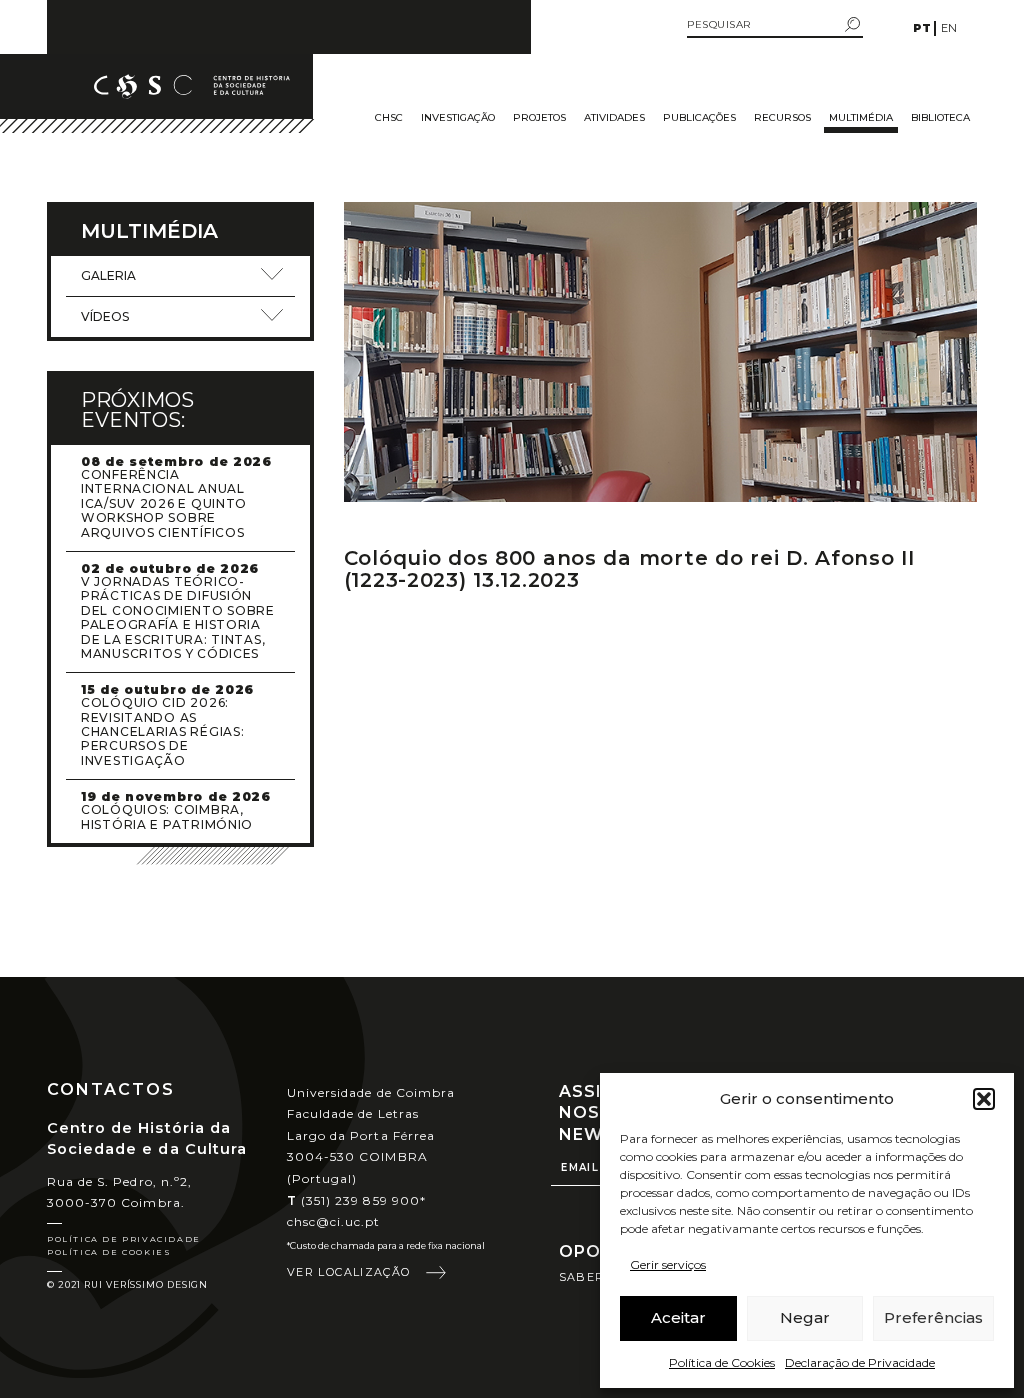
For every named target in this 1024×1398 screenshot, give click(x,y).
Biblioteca (940, 117)
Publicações (699, 117)
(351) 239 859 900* (356, 1200)
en (949, 28)
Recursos (782, 117)
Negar (805, 1317)
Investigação (458, 117)
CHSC (389, 117)
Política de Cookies (722, 1362)
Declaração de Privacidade (860, 1362)
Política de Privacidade (124, 1239)
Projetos (539, 117)
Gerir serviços (668, 1264)
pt (922, 28)
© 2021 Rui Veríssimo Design (127, 1284)
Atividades (614, 117)
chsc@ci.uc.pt (334, 1221)
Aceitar (678, 1317)
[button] (984, 1099)
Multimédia (861, 117)
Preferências (933, 1317)
